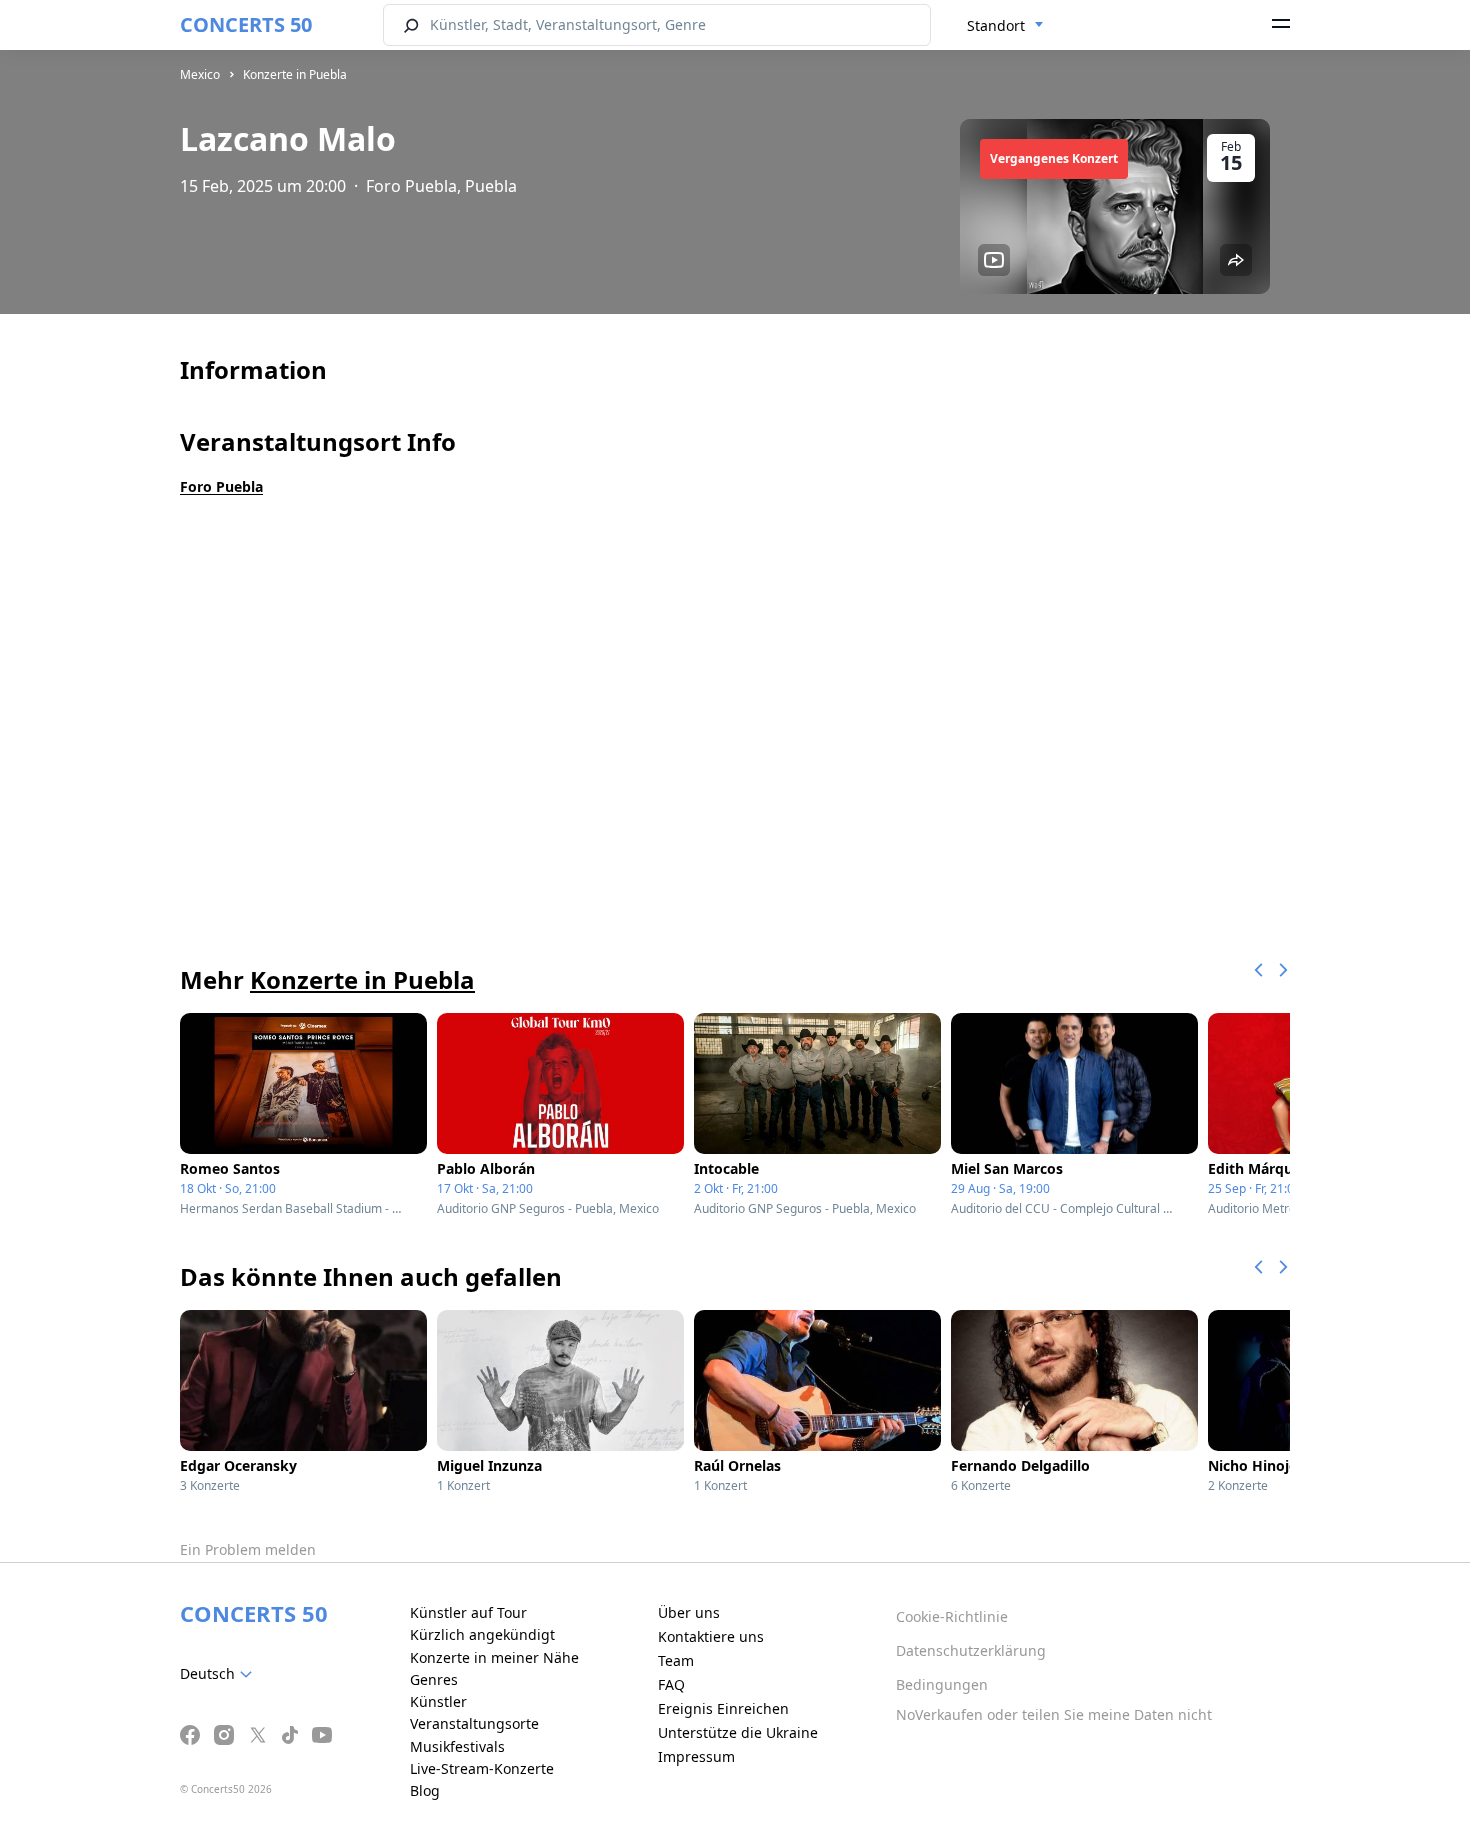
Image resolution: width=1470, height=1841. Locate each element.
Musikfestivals (457, 1746)
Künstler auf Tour (468, 1612)
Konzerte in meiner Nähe (494, 1657)
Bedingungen (942, 1684)
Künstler (438, 1701)
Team (676, 1660)
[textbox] (220, 1674)
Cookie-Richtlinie (952, 1616)
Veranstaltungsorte (474, 1723)
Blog (425, 1790)
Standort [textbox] (996, 25)
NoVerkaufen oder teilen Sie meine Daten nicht (1054, 1714)
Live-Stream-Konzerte (482, 1768)
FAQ (671, 1684)
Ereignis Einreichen (723, 1708)
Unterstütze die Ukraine (738, 1732)
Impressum (696, 1756)
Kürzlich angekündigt (482, 1634)
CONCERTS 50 (246, 24)
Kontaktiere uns (711, 1636)
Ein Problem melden (248, 1549)
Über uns (689, 1612)
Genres (434, 1679)
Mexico (200, 74)
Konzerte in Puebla (295, 74)
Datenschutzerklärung (971, 1650)
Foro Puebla (221, 486)
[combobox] (1005, 26)
